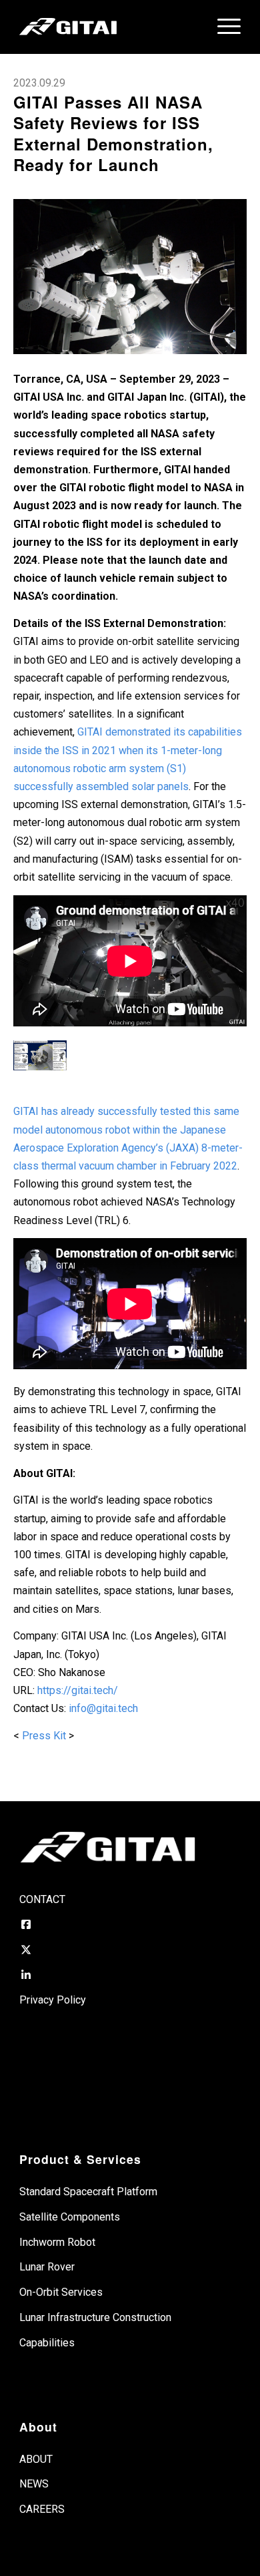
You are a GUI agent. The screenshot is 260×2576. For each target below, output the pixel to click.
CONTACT (42, 1899)
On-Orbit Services (61, 2292)
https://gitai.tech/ (78, 1690)
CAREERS (42, 2509)
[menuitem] (222, 27)
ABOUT (36, 2459)
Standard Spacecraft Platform (88, 2192)
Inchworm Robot (57, 2242)
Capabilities (47, 2343)
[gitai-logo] (108, 27)
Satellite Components (70, 2217)
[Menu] (222, 27)
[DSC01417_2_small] (130, 277)
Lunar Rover (47, 2267)
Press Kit (45, 1736)
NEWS (34, 2484)
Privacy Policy (53, 2000)
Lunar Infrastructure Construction (95, 2317)
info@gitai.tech (103, 1708)
